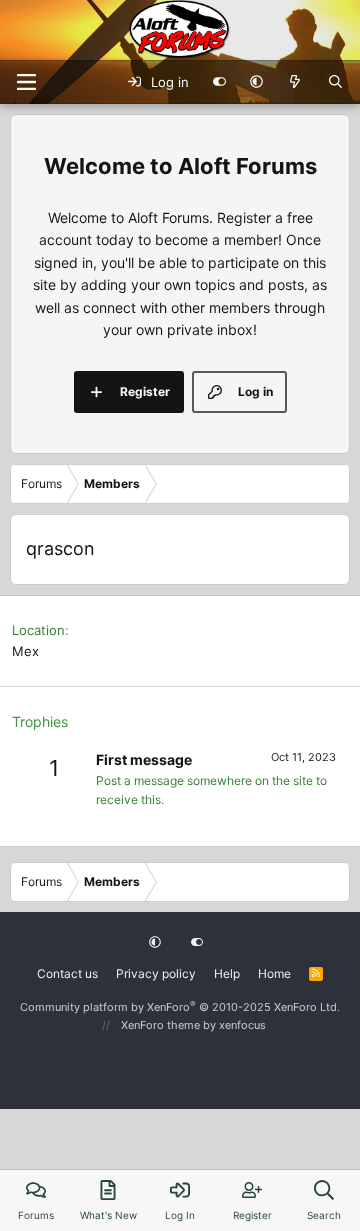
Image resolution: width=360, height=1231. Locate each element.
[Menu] (26, 82)
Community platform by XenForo (180, 1007)
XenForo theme (160, 1025)
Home (274, 973)
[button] (256, 82)
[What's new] (295, 82)
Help (227, 973)
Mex (25, 651)
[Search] (335, 82)
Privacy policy (156, 973)
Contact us (67, 973)
